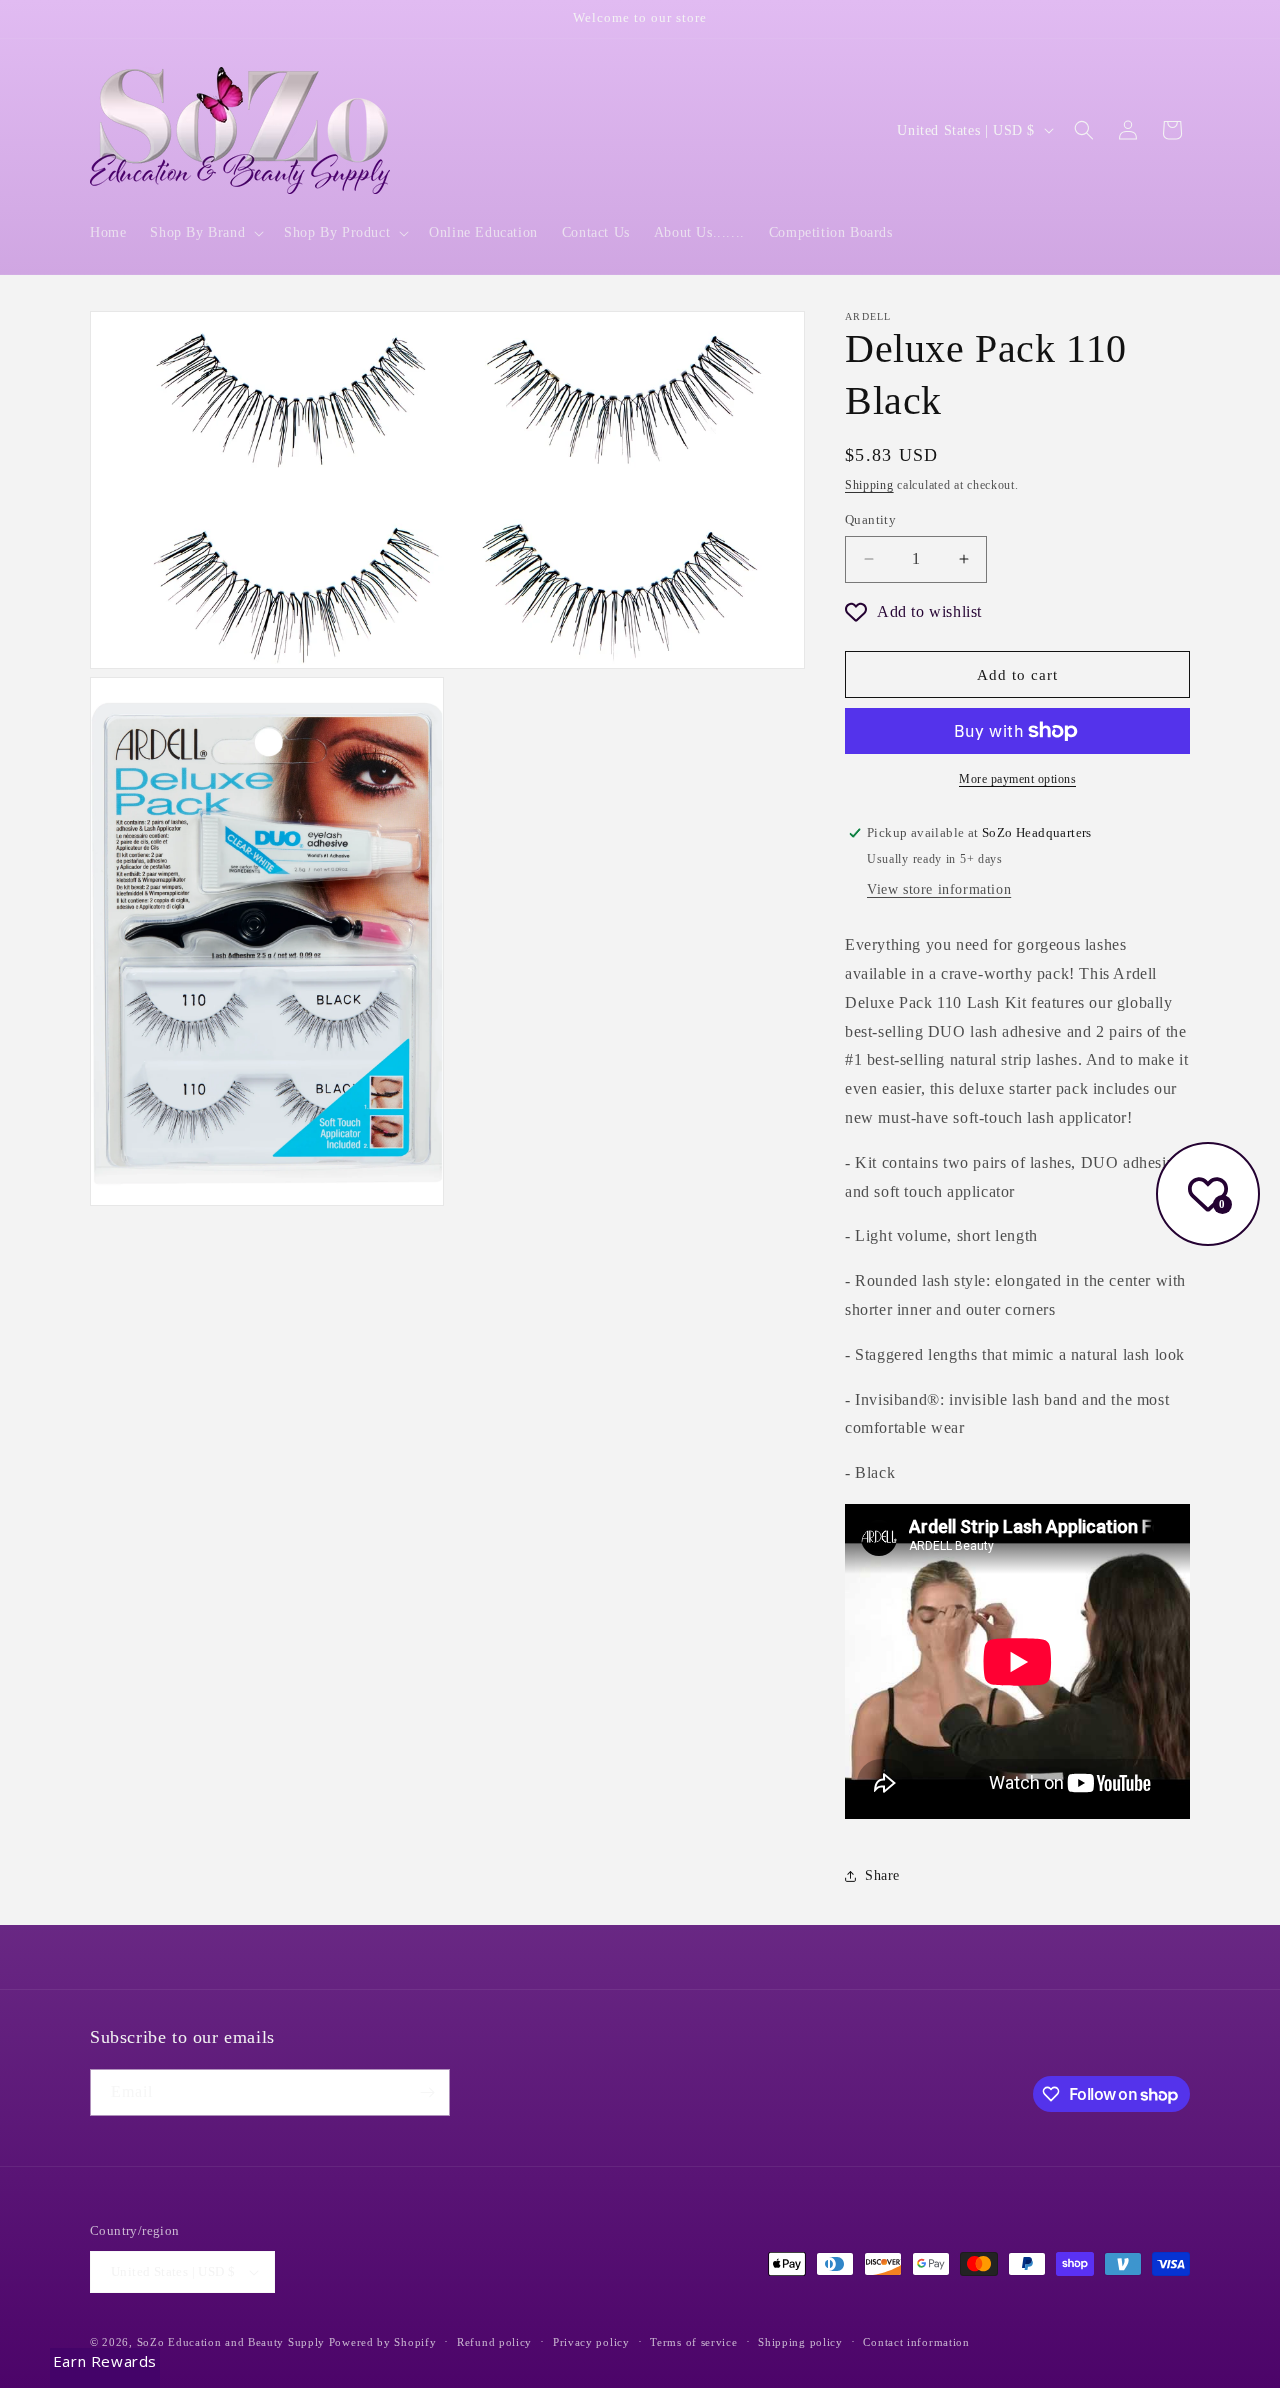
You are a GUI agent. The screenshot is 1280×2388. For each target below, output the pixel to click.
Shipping (869, 485)
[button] (205, 233)
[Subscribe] (427, 2092)
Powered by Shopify (383, 2342)
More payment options (1017, 779)
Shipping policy (800, 2342)
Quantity (870, 519)
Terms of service (693, 2342)
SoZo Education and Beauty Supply (231, 2342)
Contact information (916, 2342)
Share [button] (882, 1875)
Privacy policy (591, 2342)
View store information (939, 889)
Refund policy (494, 2342)
